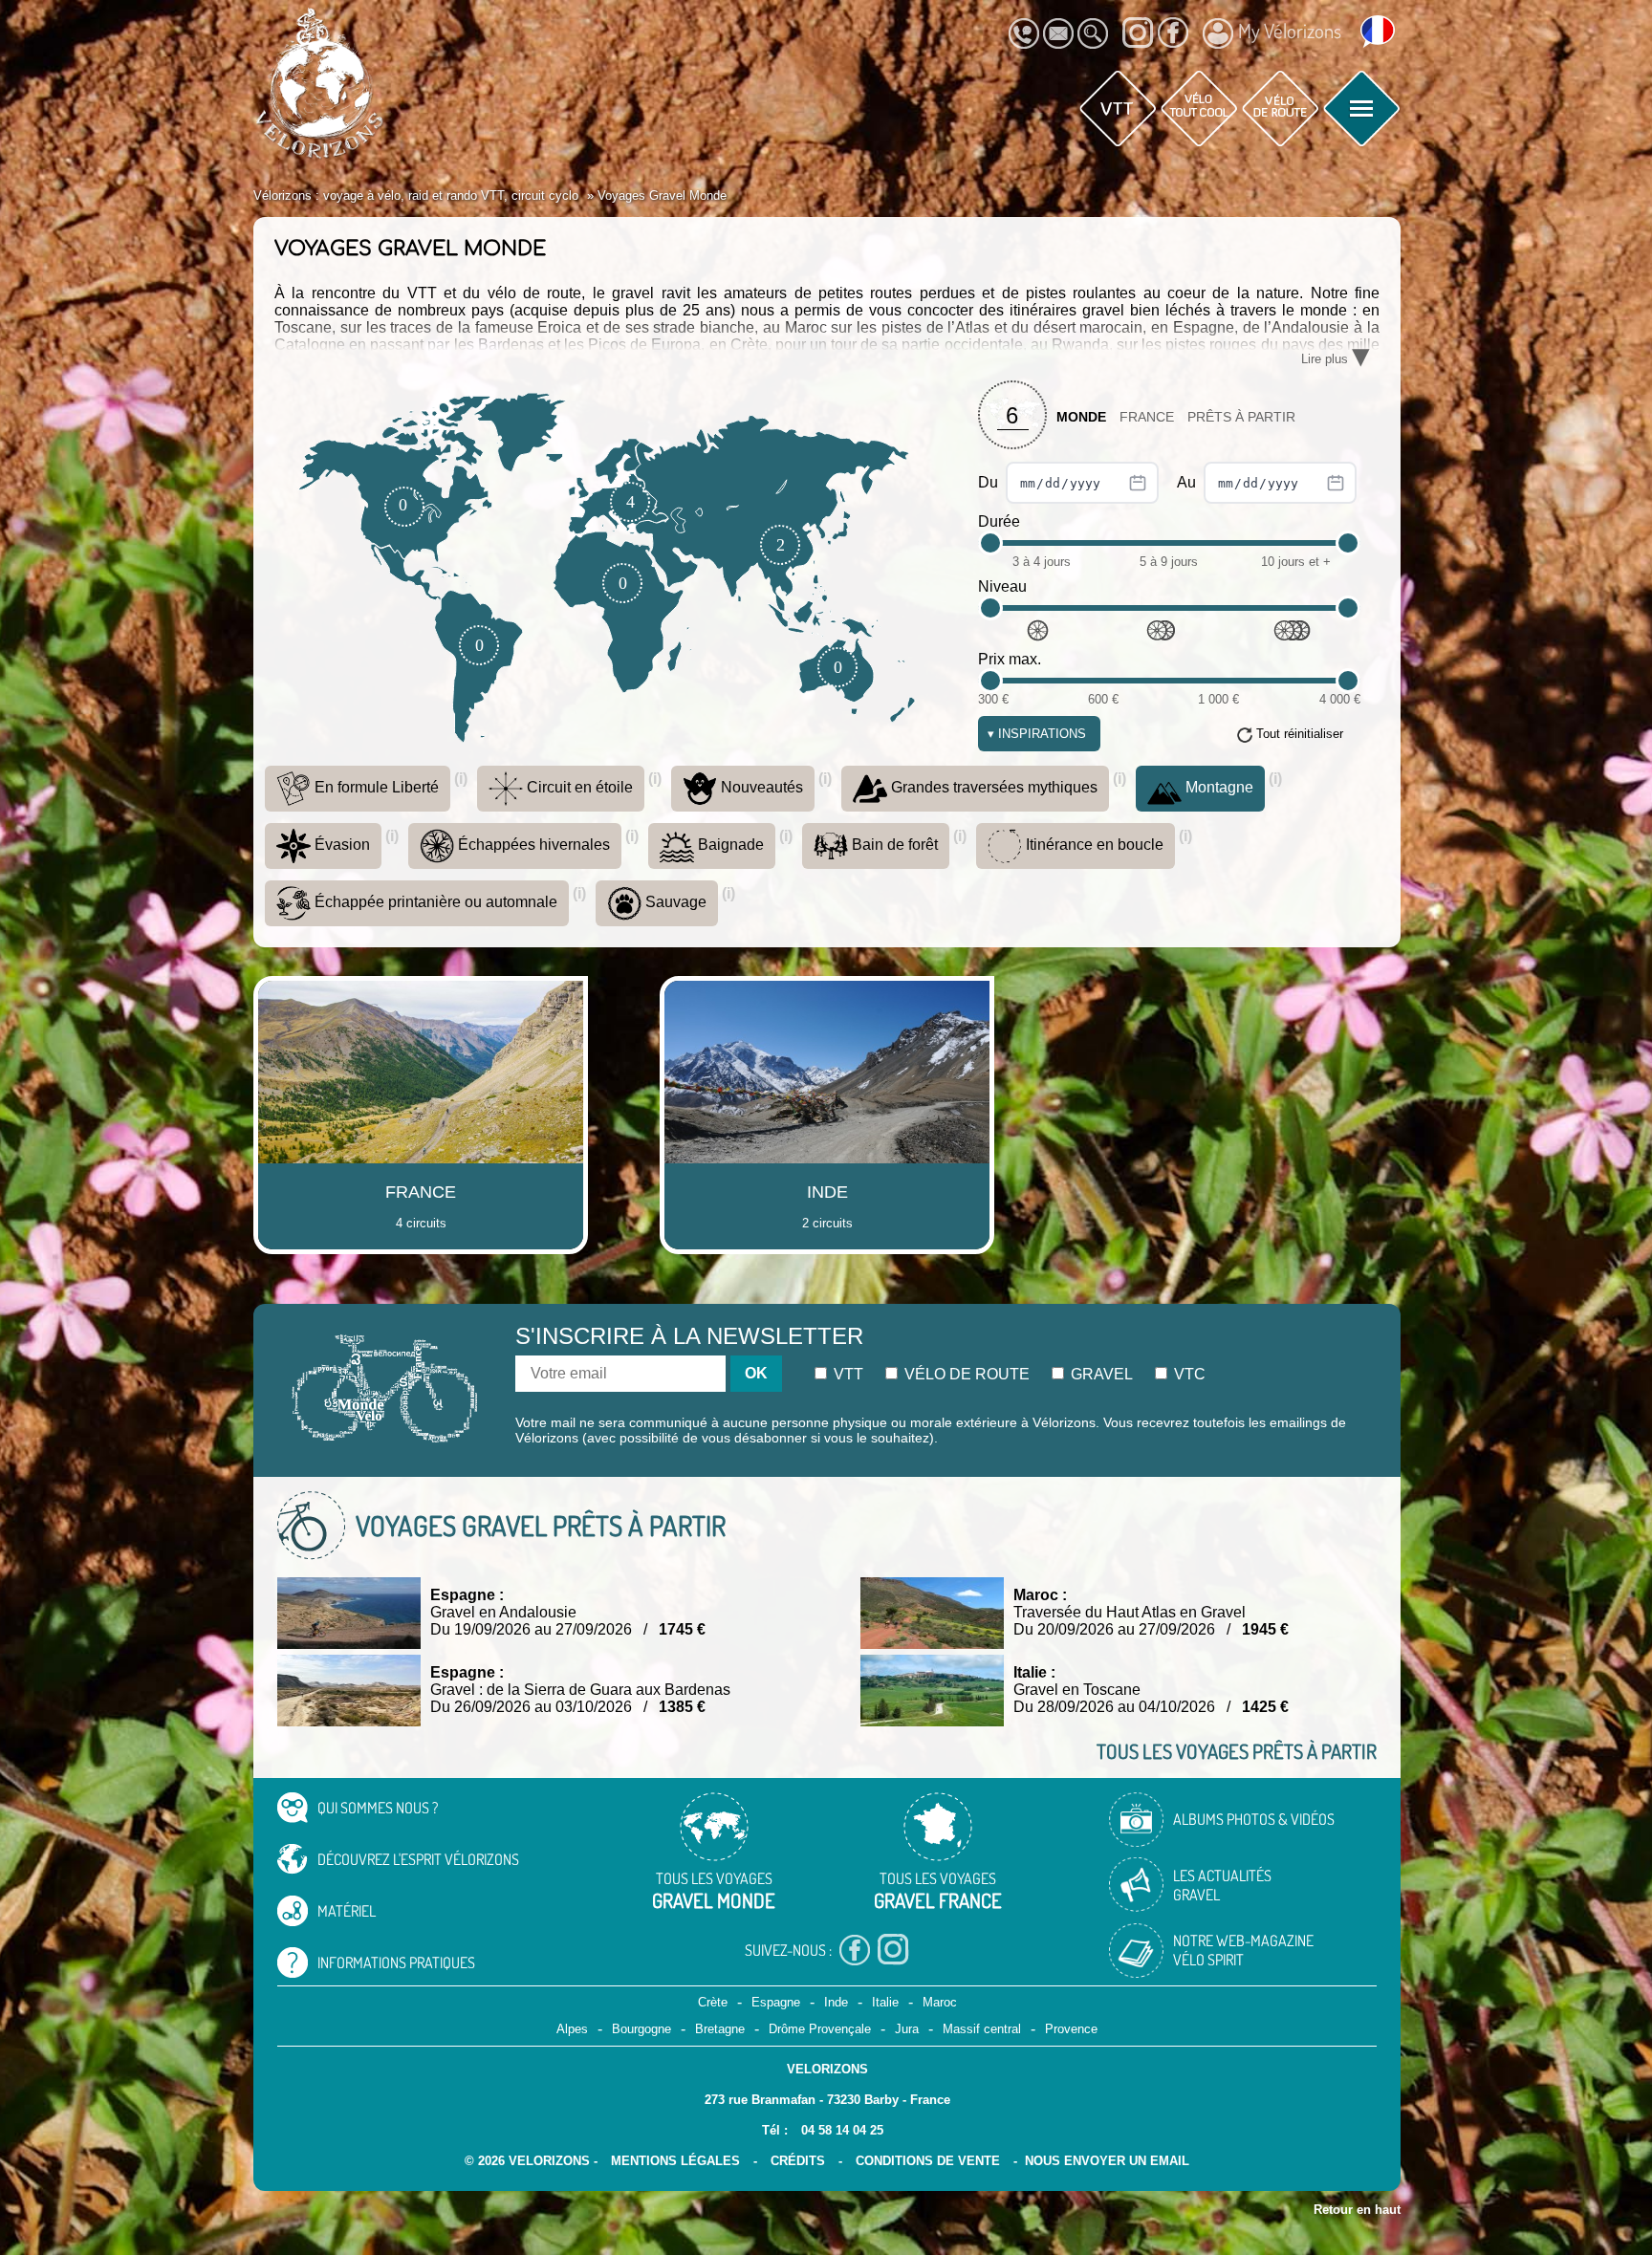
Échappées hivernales (532, 845)
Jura (907, 2029)
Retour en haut (1357, 2210)
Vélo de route (965, 1374)
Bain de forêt (893, 845)
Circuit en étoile (578, 787)
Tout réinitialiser (1300, 734)
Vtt (847, 1374)
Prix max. (1010, 659)
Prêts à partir (1241, 417)
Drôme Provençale (820, 2029)
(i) (461, 779)
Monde (1081, 417)
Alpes (572, 2029)
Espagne (776, 2002)
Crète (713, 2002)
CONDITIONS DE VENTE (928, 2161)
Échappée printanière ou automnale (434, 902)
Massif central (982, 2029)
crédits (798, 2161)
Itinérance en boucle (1093, 845)
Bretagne (720, 2029)
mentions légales (675, 2161)
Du (990, 482)
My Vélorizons (1290, 31)
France (1147, 417)
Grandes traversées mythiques (992, 787)
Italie (885, 2002)
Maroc (940, 2002)
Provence (1071, 2029)
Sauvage (674, 902)
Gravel (1100, 1374)
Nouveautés (760, 787)
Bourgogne (641, 2029)
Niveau (1002, 586)
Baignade (729, 845)
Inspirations (1037, 734)
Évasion (340, 845)
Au (1188, 482)
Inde (836, 2002)
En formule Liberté (375, 787)
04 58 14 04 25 (842, 2130)
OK (756, 1373)
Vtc (1188, 1374)
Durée (999, 521)
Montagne (1217, 787)
